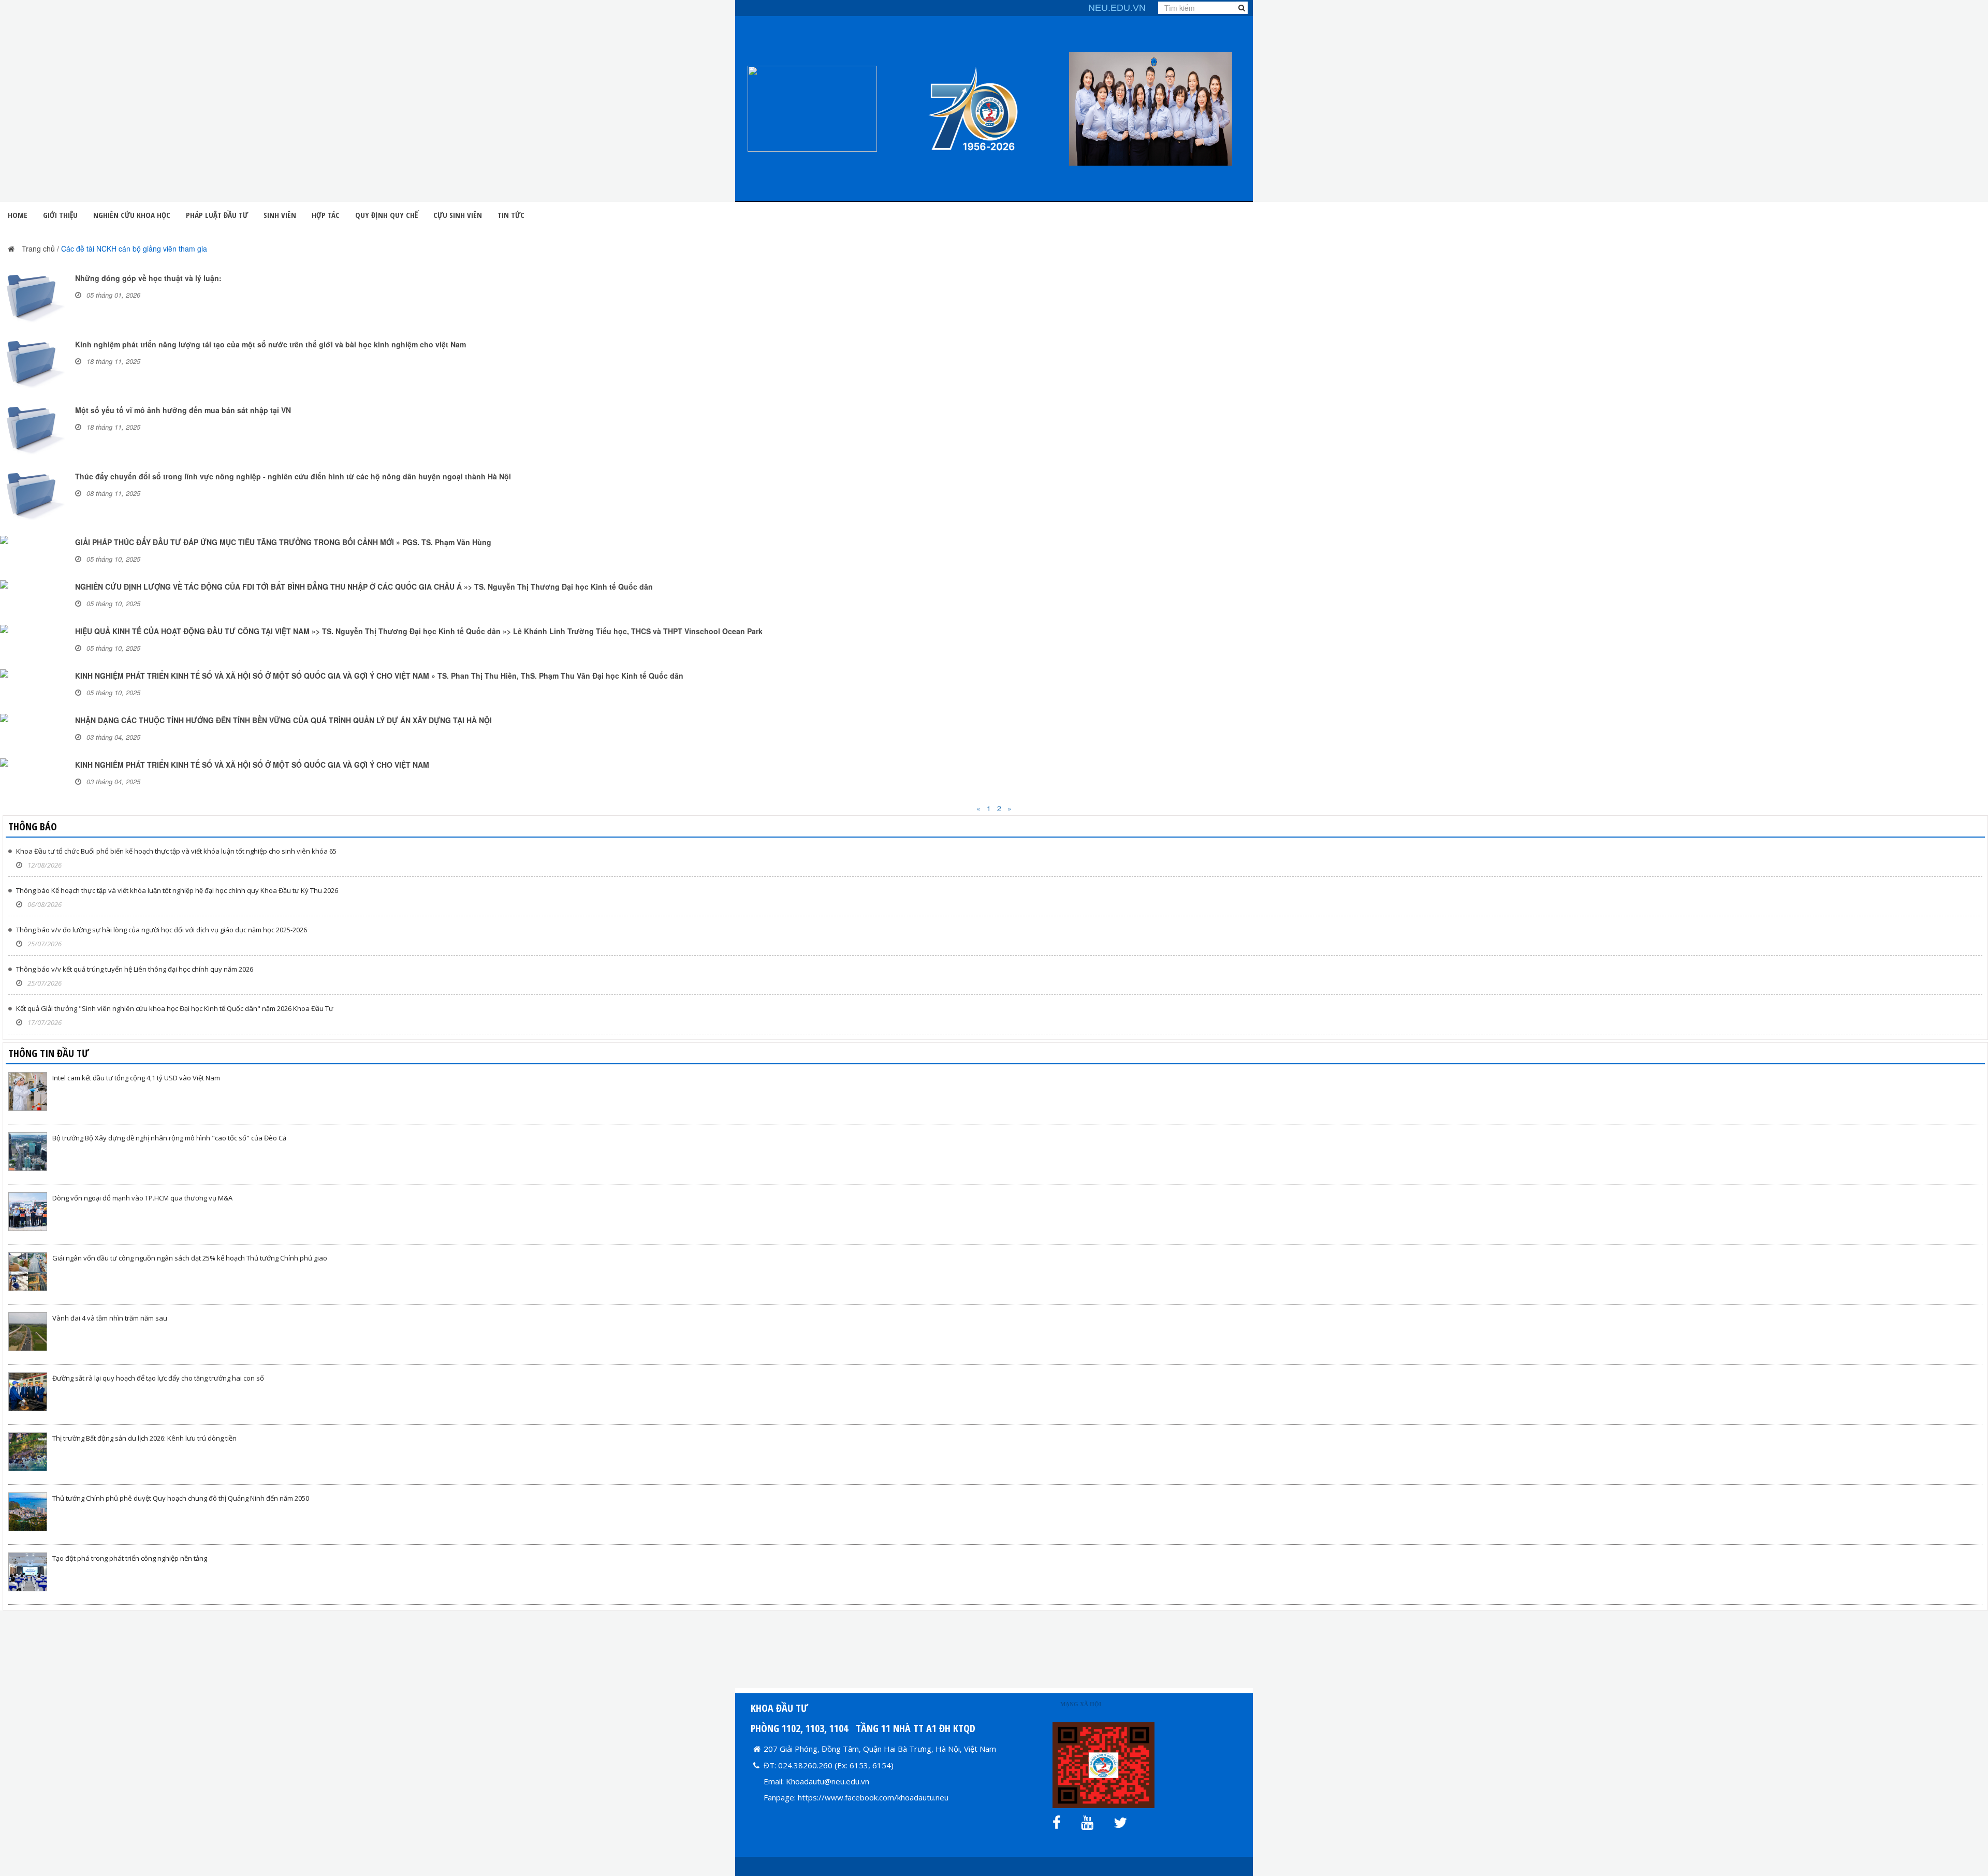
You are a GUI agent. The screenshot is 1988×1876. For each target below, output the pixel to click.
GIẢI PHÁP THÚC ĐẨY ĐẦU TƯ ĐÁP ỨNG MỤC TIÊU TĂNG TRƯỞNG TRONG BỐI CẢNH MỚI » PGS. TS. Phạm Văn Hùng (283, 542)
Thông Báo (33, 827)
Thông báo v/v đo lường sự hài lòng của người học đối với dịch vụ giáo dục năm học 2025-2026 (162, 930)
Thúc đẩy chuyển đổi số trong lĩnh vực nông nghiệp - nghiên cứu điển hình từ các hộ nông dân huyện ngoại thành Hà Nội (293, 476)
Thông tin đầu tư (49, 1053)
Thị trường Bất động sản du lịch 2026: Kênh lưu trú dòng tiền (144, 1438)
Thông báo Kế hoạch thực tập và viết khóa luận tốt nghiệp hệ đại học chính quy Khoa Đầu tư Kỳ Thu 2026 (177, 890)
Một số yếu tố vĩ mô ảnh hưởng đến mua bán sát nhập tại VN (183, 410)
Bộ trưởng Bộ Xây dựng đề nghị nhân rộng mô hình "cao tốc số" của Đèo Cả (169, 1138)
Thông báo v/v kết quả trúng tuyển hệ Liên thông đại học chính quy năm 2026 (135, 969)
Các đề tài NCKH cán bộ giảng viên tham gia (134, 248)
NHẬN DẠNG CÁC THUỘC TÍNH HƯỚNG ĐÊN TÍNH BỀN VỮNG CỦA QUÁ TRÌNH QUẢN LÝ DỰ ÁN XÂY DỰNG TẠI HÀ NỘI (283, 720)
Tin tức (511, 215)
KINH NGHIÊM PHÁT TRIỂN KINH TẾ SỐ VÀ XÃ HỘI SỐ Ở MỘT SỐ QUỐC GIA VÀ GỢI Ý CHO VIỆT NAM (252, 765)
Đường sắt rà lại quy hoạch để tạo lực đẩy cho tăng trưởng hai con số (158, 1378)
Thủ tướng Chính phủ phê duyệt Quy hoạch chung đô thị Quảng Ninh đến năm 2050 (181, 1498)
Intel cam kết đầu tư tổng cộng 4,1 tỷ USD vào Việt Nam (136, 1078)
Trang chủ (37, 248)
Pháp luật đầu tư (217, 215)
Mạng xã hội (1081, 1704)
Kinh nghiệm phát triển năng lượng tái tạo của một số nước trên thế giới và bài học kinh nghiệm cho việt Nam (271, 344)
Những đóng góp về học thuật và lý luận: (148, 278)
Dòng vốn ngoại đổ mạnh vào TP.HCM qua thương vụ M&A (142, 1198)
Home (18, 215)
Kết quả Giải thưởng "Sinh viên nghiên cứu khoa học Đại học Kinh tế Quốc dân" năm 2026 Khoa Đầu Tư (175, 1008)
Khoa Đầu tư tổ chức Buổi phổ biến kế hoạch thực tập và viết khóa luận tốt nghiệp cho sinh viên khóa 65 (176, 851)
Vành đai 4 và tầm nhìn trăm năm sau (110, 1318)
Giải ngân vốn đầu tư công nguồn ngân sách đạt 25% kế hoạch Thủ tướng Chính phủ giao (190, 1258)
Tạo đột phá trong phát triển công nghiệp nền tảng (130, 1558)
